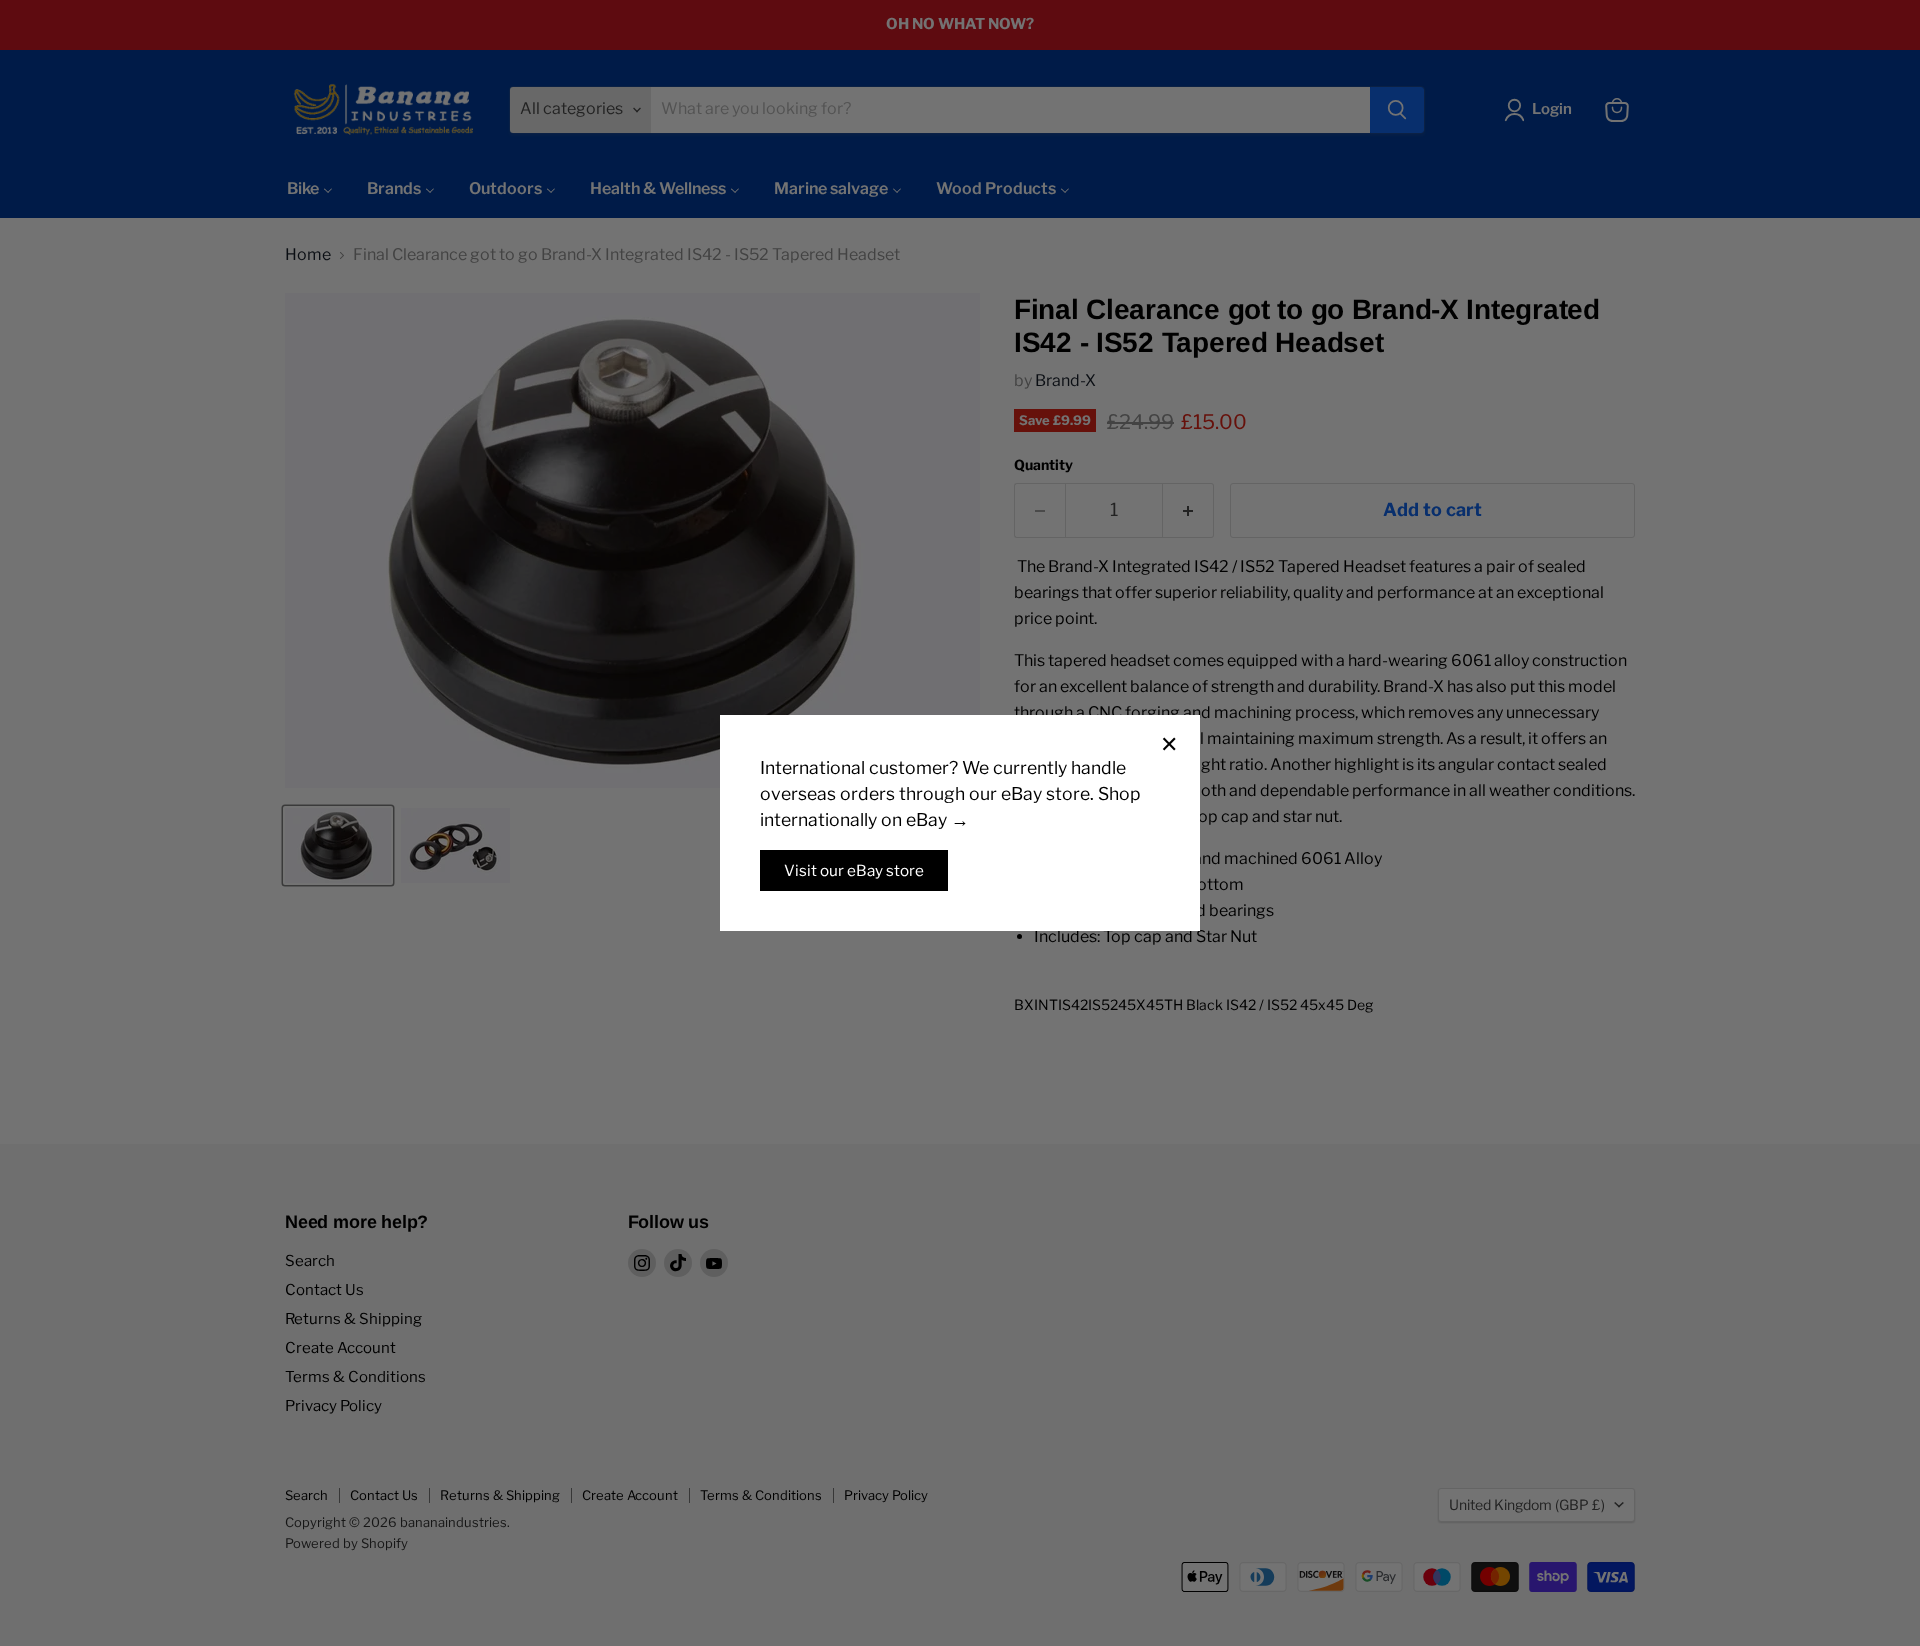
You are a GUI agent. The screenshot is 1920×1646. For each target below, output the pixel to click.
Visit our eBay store (854, 870)
